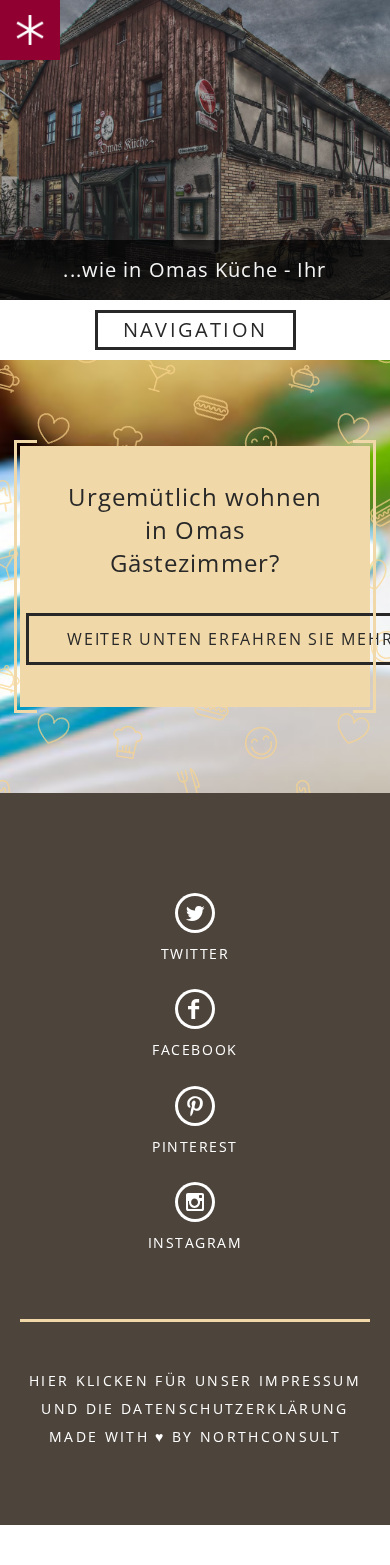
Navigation (195, 329)
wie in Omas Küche (195, 103)
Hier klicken (89, 1380)
